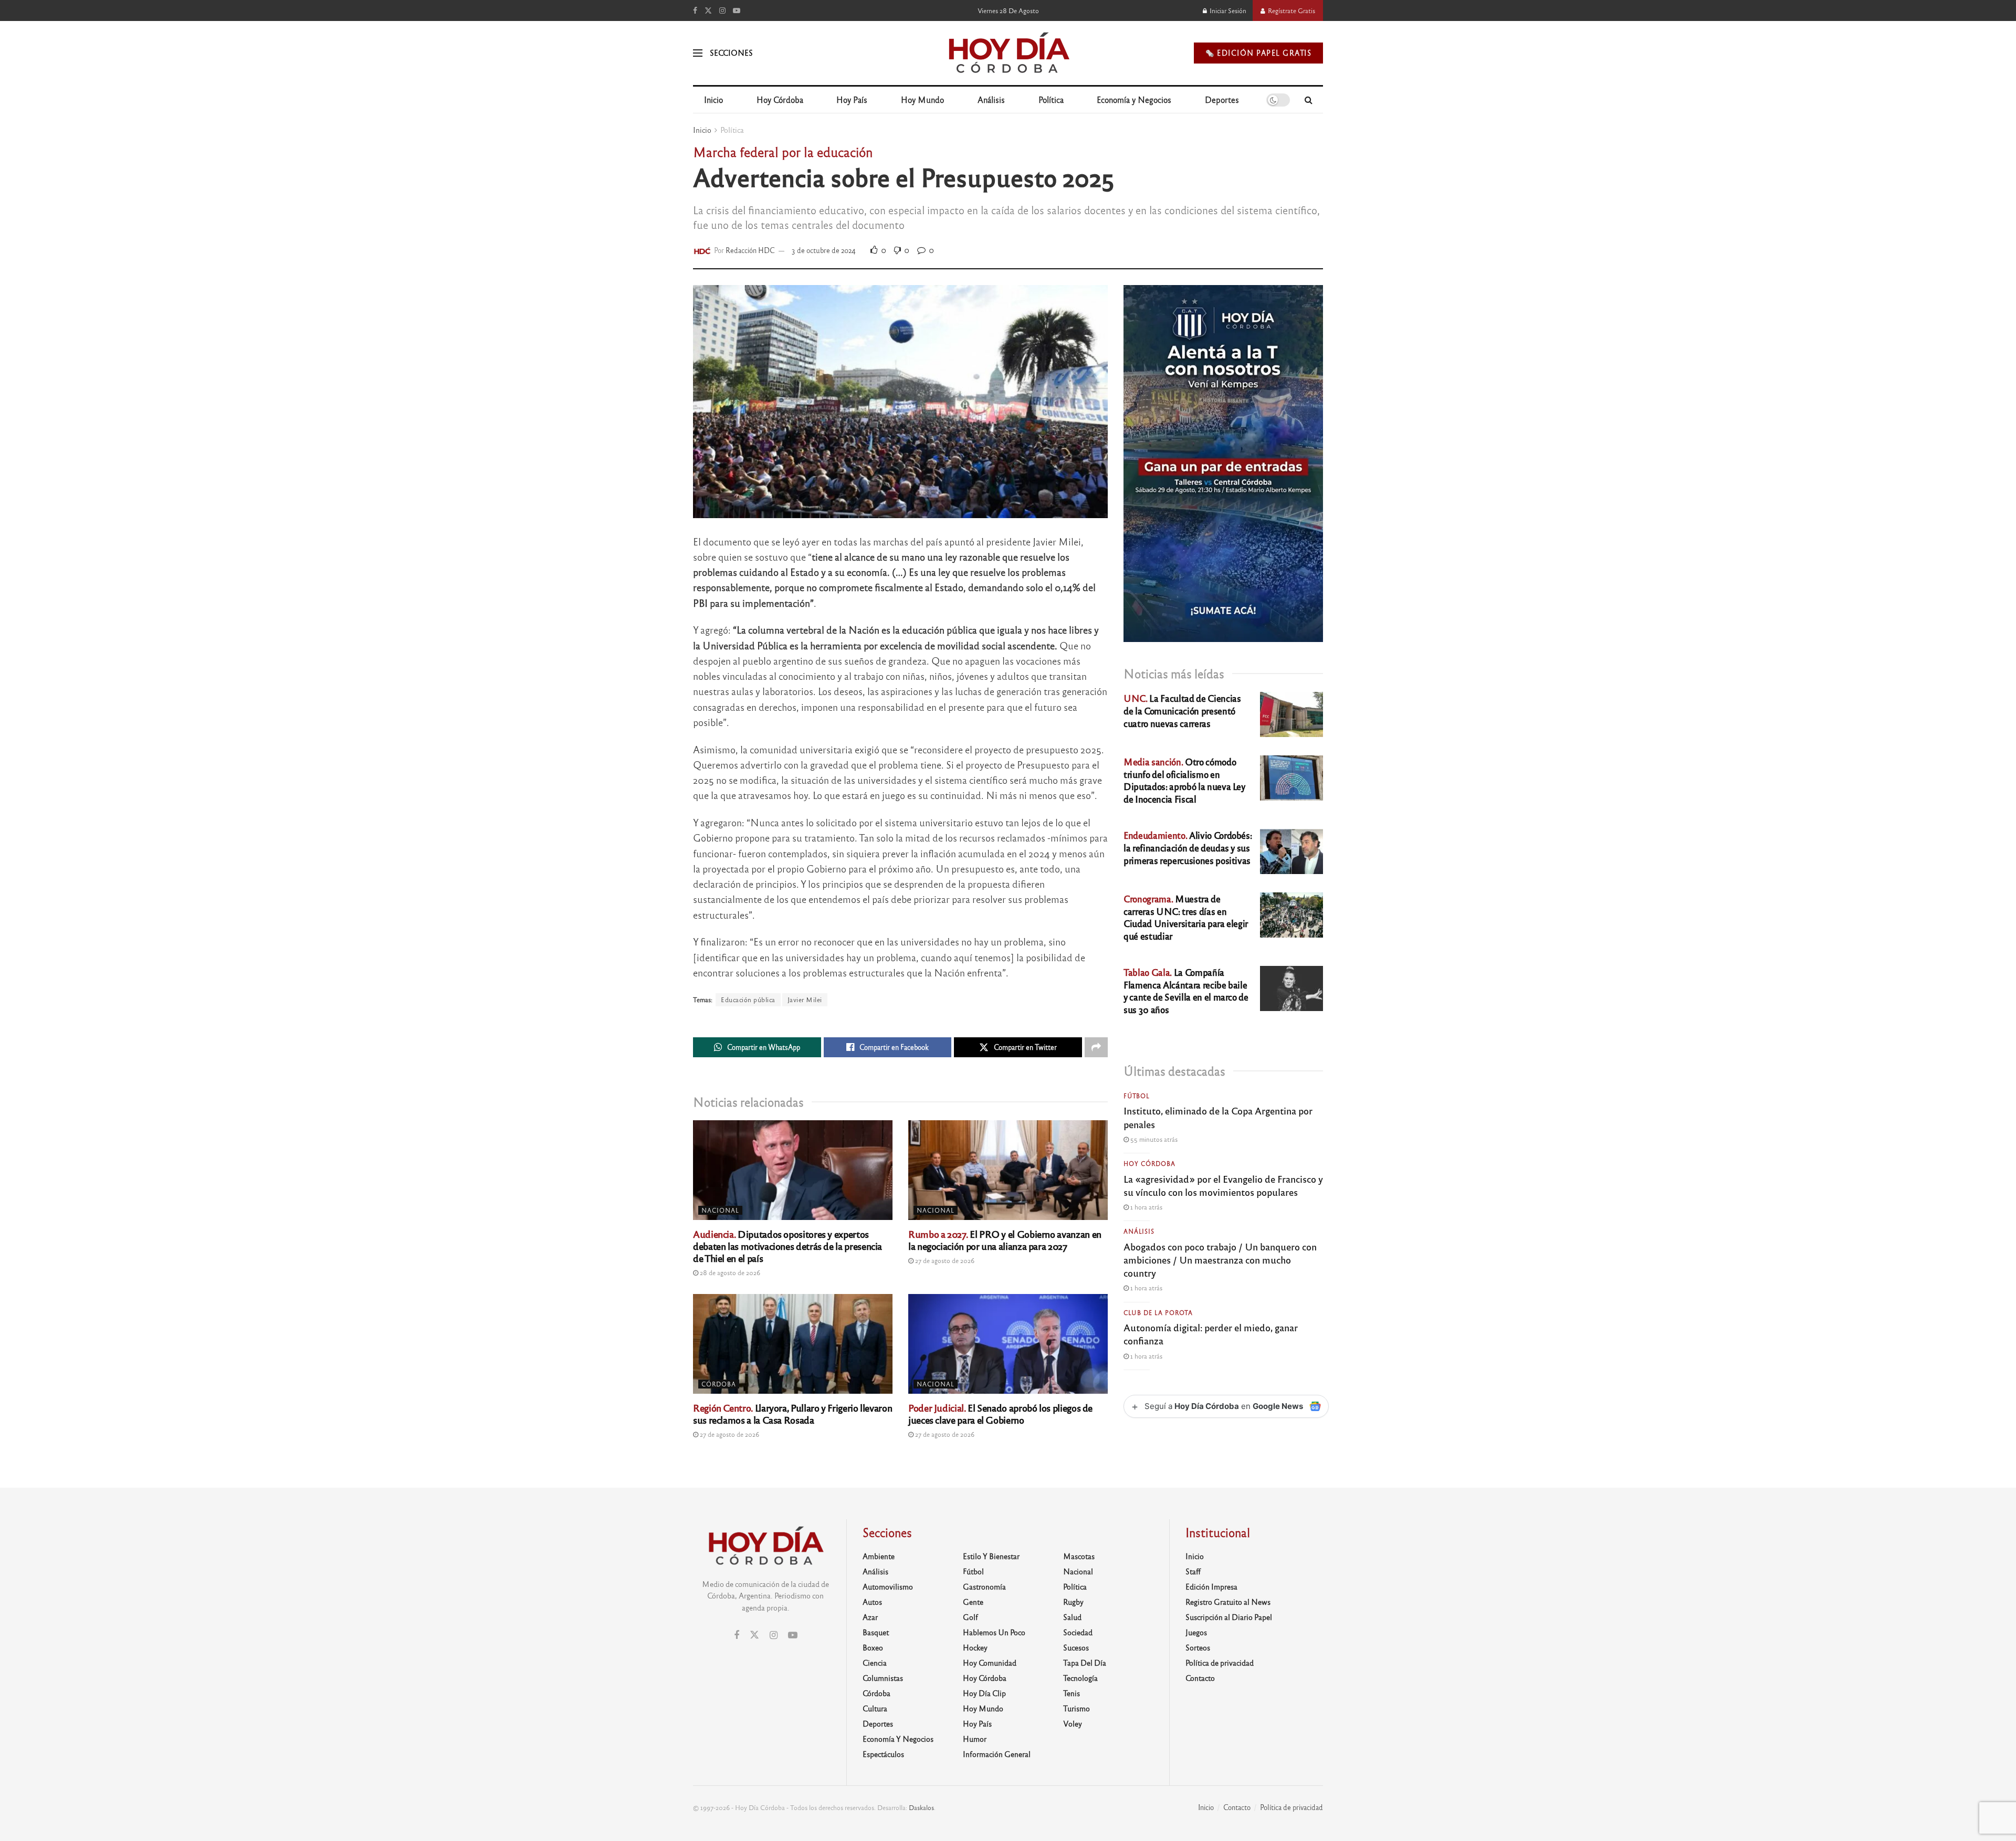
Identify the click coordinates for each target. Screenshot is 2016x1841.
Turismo (1077, 1708)
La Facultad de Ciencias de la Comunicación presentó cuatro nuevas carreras (1182, 711)
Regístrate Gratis (1291, 10)
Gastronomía (984, 1586)
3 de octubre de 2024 (824, 250)
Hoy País (852, 99)
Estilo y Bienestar (991, 1556)
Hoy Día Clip (984, 1693)
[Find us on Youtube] (737, 10)
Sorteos (1198, 1647)
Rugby (1073, 1602)
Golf (970, 1617)
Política (1051, 99)
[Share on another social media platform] (1096, 1047)
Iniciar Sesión (1227, 10)
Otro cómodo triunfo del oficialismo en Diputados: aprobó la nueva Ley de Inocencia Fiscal (1184, 780)
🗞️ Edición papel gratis (1258, 53)
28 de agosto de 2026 (729, 1272)
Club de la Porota (1158, 1312)
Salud (1072, 1617)
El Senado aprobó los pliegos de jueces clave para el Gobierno (1000, 1413)
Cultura (875, 1708)
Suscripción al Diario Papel (1229, 1617)
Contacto (1200, 1678)
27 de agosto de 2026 (944, 1260)
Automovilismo (888, 1586)
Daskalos (921, 1807)
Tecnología (1080, 1678)
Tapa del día (1085, 1663)
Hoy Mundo (922, 99)
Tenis (1072, 1693)
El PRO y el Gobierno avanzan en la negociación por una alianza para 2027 (1005, 1240)
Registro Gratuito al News (1228, 1602)
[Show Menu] (698, 53)
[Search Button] (1309, 100)
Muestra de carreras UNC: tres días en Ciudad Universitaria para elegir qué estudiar (1186, 917)
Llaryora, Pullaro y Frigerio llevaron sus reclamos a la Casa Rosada (792, 1413)
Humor (975, 1739)
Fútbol (1137, 1096)
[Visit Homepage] (1008, 53)
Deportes (1222, 99)
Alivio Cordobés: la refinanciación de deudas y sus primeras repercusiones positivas (1188, 848)
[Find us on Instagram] (722, 10)
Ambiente (879, 1556)
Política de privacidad (1220, 1663)
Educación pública (748, 1000)
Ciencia (875, 1663)
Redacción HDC (750, 250)
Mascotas (1079, 1556)
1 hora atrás (1146, 1207)
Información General (997, 1754)
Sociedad (1078, 1632)
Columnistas (883, 1678)
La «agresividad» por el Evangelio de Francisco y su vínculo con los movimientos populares (1223, 1185)
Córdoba (719, 1384)
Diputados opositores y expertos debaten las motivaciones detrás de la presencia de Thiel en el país (787, 1246)
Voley (1073, 1723)
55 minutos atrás (1153, 1139)
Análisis (991, 99)
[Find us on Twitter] (708, 10)
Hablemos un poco (994, 1632)
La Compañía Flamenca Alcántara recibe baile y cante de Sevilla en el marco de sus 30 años (1186, 991)
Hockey (975, 1647)
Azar (870, 1617)
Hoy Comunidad (990, 1663)
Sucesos (1076, 1647)
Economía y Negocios (1134, 99)
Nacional (720, 1210)
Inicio (713, 99)
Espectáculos (883, 1754)
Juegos (1196, 1632)
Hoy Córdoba (780, 99)
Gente (973, 1602)
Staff (1193, 1571)
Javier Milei (805, 1000)
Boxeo (873, 1647)
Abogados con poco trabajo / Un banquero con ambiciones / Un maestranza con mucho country (1220, 1259)
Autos (872, 1602)
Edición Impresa (1211, 1586)
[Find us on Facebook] (695, 10)
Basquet (876, 1632)
